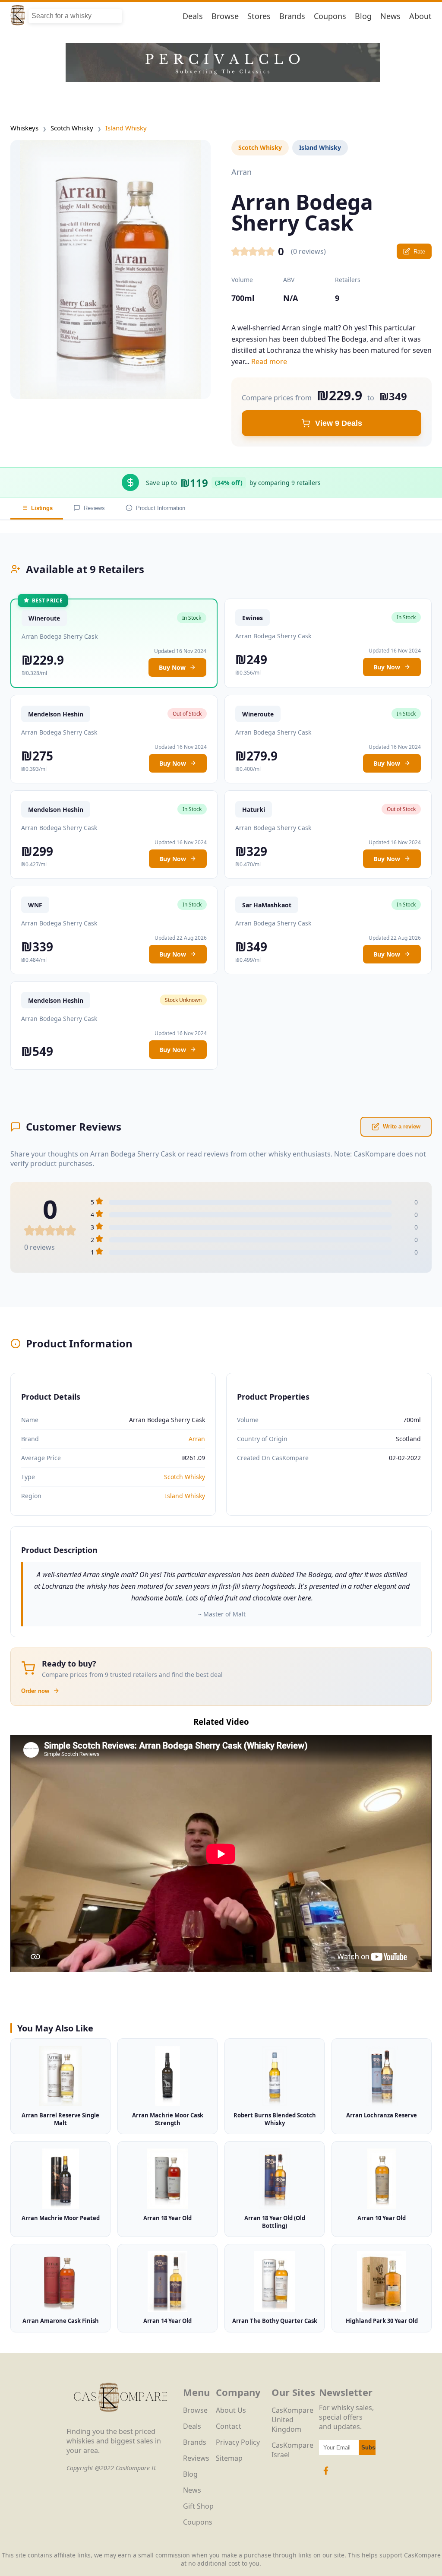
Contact (229, 2426)
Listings (42, 508)
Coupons (330, 16)
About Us (231, 2410)
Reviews (94, 508)
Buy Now (172, 667)
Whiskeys (24, 128)
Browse (225, 16)
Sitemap (229, 2458)
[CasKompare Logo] (120, 2422)
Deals (193, 16)
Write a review (402, 1126)
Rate (419, 252)
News (390, 16)
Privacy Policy (238, 2442)
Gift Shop (198, 2506)
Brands (292, 16)
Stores (259, 16)
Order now (35, 1691)
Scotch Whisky (72, 128)
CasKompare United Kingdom (292, 2420)
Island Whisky (126, 128)
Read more (269, 361)
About (420, 16)
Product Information (161, 508)
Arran (197, 1439)
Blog (363, 16)
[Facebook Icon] (326, 2475)
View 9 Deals (339, 423)
